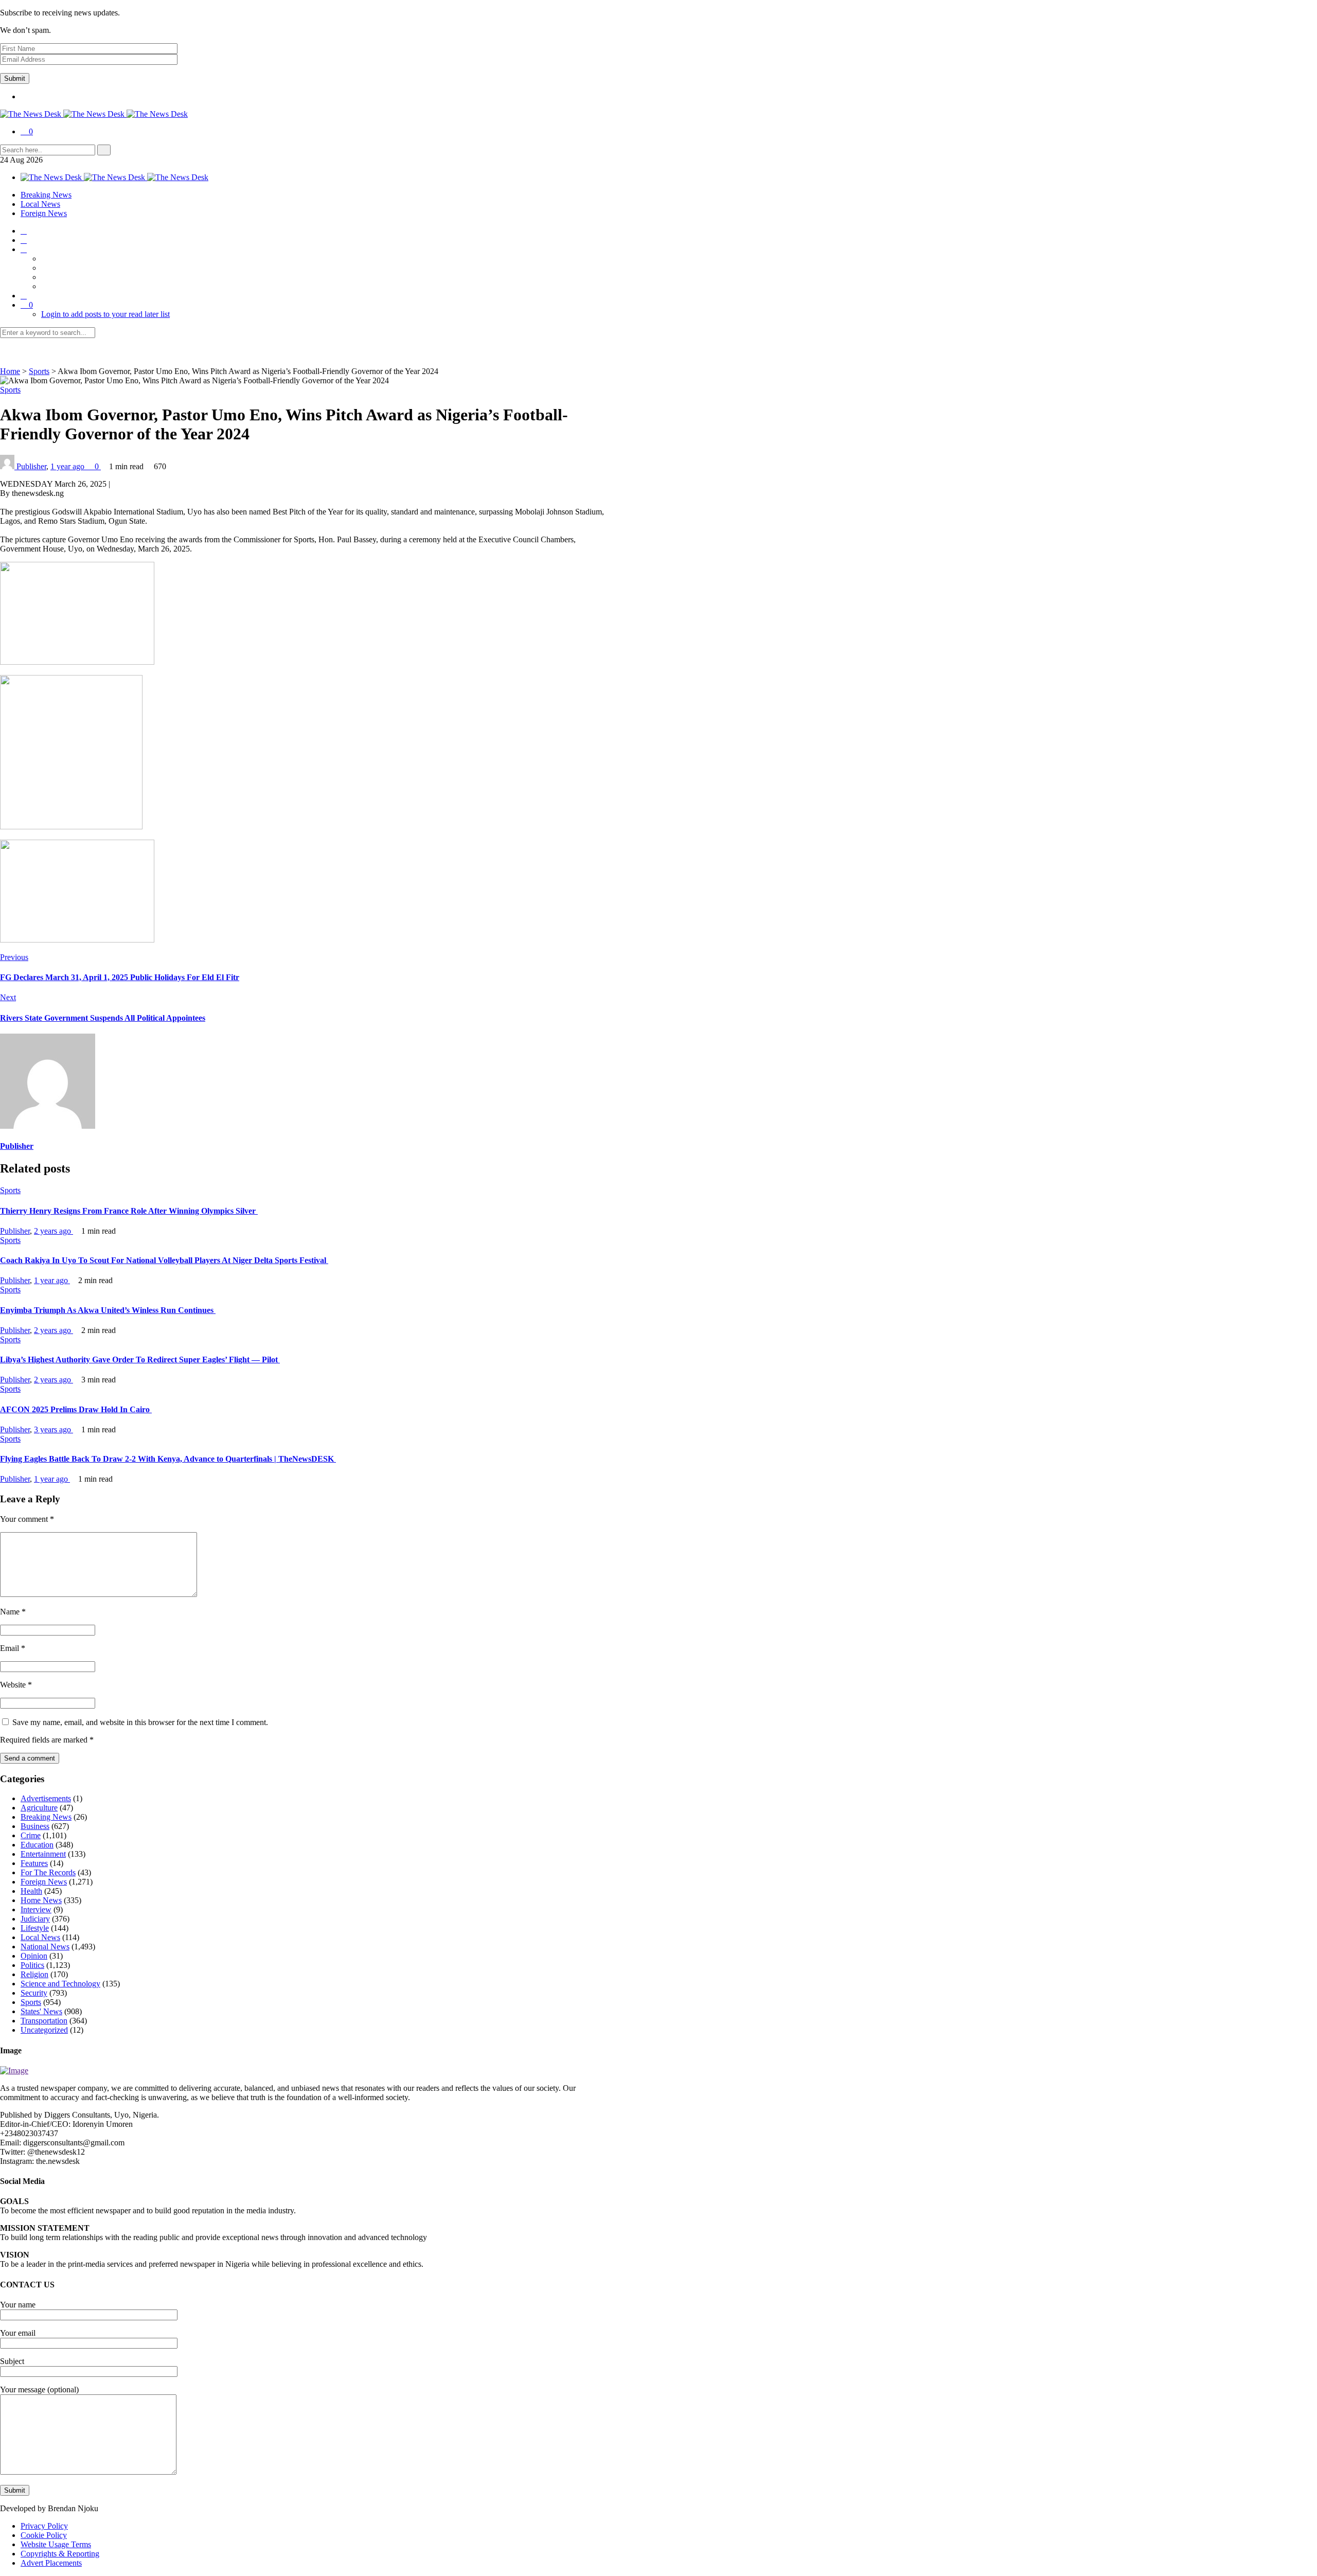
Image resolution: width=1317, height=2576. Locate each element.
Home (10, 371)
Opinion (34, 1956)
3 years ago (54, 1429)
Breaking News (46, 195)
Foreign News (44, 213)
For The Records (48, 1872)
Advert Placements (51, 2563)
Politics (32, 1965)
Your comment (27, 1519)
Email (13, 1648)
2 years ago (54, 1231)
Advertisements (46, 1798)
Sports (39, 371)
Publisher (31, 466)
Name (13, 1612)
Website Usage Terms (56, 2544)
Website (16, 1685)
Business (35, 1826)
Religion (34, 1974)
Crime (31, 1835)
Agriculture (39, 1808)
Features (34, 1863)
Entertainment (43, 1854)
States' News (41, 2011)
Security (34, 1993)
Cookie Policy (44, 2535)
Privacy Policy (44, 2526)
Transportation (44, 2021)
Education (37, 1845)
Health (31, 1891)
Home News (41, 1900)
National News (45, 1947)
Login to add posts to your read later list (105, 314)
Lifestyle (35, 1928)
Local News (40, 204)
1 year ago (68, 466)
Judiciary (35, 1919)
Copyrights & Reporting (60, 2554)
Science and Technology (60, 1984)
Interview (36, 1909)
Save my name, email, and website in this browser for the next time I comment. (140, 1722)
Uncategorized (44, 2030)
